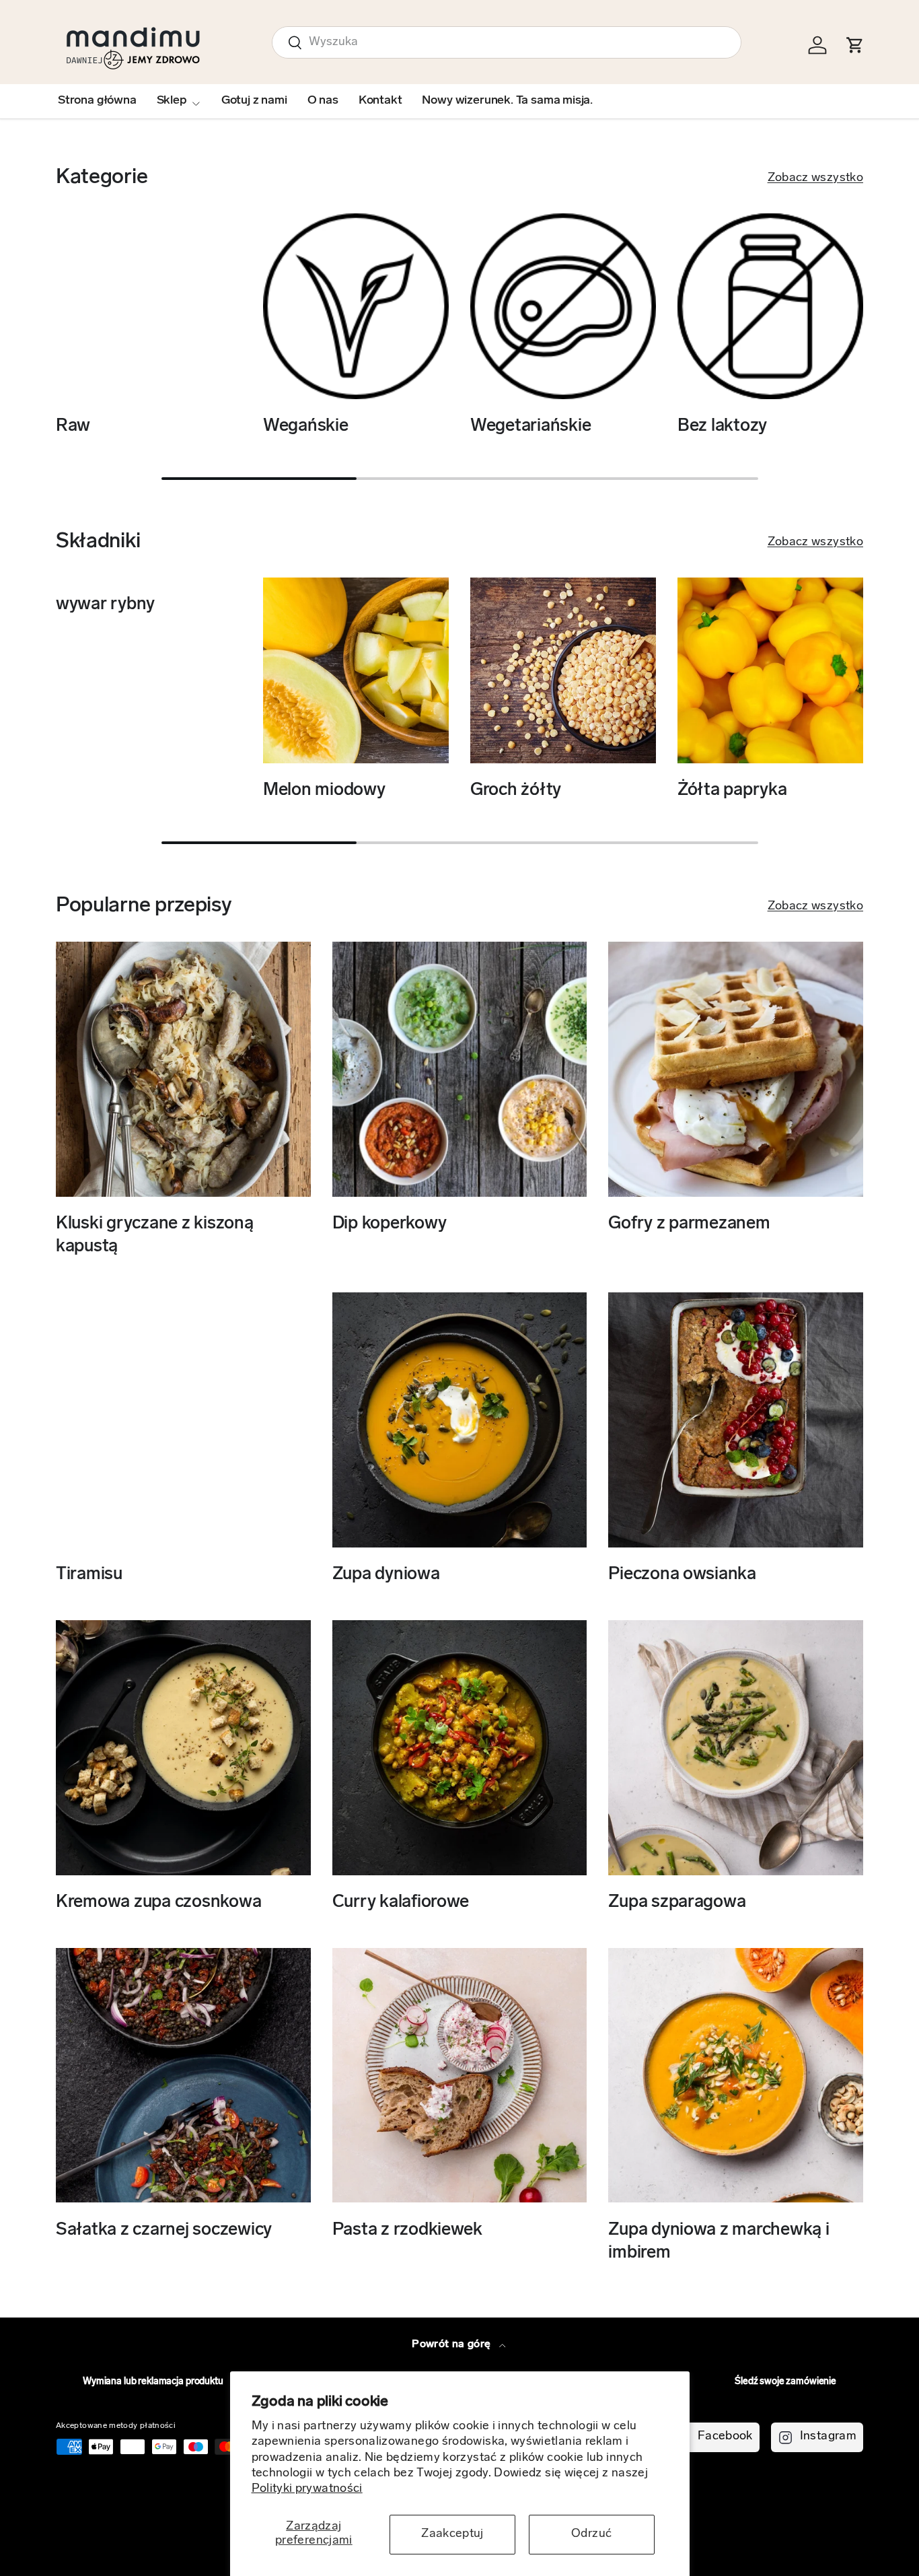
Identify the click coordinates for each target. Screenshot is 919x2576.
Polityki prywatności (307, 2489)
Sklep (172, 101)
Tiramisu (89, 1575)
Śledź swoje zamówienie (785, 2382)
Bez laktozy (722, 426)
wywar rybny (105, 605)
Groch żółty (516, 791)
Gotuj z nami (254, 101)
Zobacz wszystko (815, 178)
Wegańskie (306, 426)
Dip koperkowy (390, 1224)
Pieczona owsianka (682, 1575)
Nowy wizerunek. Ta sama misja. (507, 101)
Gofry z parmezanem (689, 1224)
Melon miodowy (324, 791)
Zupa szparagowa (677, 1903)
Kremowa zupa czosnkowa (158, 1903)
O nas (323, 101)
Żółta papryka (732, 791)
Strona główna (97, 101)
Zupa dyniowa (386, 1575)
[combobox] (507, 42)
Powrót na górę (452, 2344)
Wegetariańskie (530, 426)
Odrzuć (591, 2534)
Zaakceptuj (452, 2534)
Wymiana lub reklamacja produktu (153, 2382)
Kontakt (380, 101)
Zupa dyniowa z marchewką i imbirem (719, 2241)
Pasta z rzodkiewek (407, 2230)
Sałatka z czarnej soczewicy (164, 2230)
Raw (73, 426)
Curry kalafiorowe (401, 1903)
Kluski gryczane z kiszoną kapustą (155, 1235)
